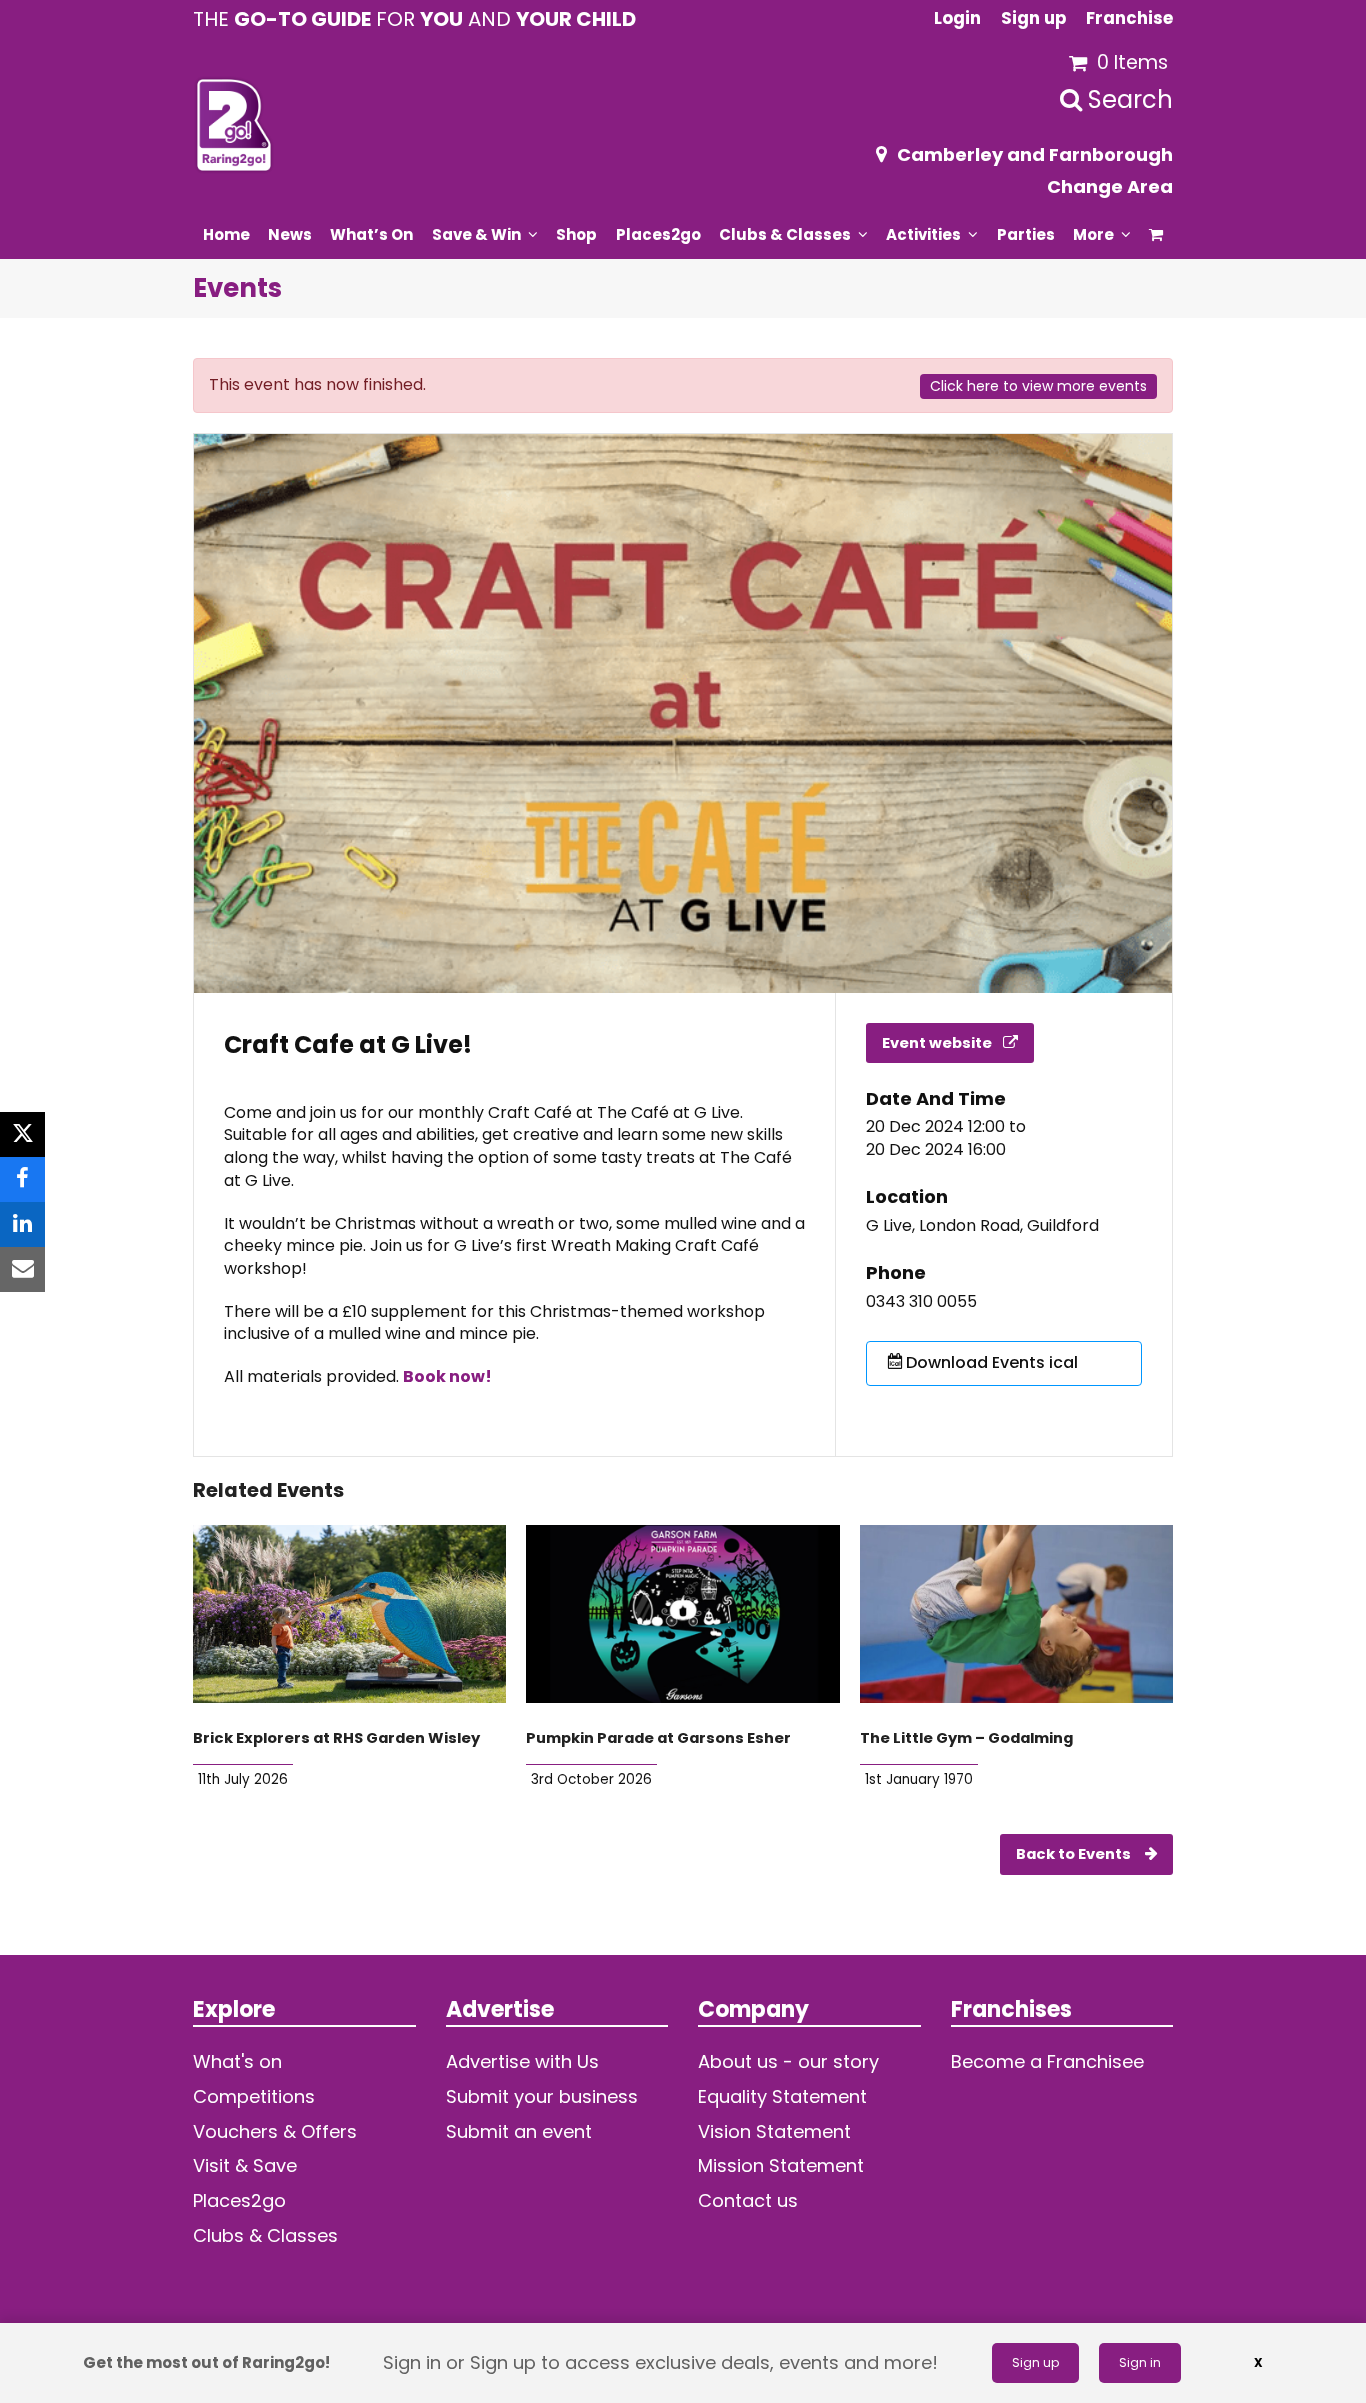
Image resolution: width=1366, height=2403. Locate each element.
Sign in (1140, 2362)
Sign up (1035, 2362)
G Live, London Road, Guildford (982, 1226)
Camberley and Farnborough (1035, 154)
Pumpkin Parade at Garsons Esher (658, 1738)
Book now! (447, 1376)
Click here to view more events (1038, 386)
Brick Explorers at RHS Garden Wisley (336, 1738)
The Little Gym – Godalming (966, 1738)
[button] (1156, 234)
